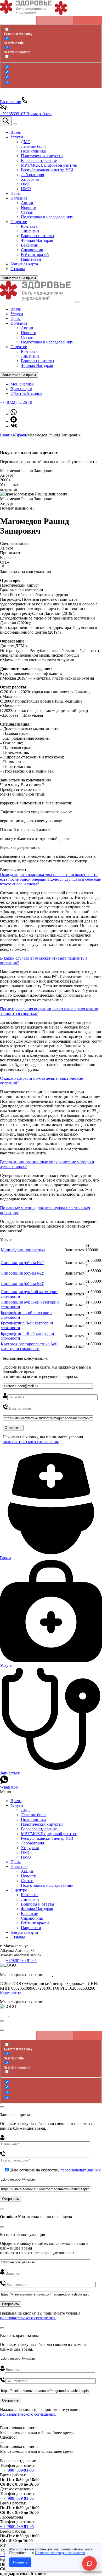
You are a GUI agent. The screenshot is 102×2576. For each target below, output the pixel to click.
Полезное (19, 323)
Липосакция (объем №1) (22, 1263)
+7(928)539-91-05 (21, 1961)
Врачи (16, 309)
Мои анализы (22, 384)
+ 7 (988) (17, 2470)
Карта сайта (11, 1993)
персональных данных (81, 2170)
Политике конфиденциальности (60, 2553)
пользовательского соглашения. (31, 1442)
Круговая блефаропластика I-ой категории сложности (29, 1346)
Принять (20, 2562)
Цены (16, 319)
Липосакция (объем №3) (22, 1284)
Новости (29, 333)
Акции (27, 328)
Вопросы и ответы (38, 361)
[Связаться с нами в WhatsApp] (14, 414)
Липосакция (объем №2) (22, 1273)
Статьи (27, 337)
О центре (19, 347)
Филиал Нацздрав (37, 366)
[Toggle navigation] (15, 124)
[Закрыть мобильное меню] (77, 302)
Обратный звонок (26, 393)
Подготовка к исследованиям (47, 342)
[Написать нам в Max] (14, 421)
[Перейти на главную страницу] (37, 300)
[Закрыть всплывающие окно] (2, 2021)
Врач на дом (21, 389)
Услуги (17, 314)
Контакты (30, 351)
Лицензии (30, 356)
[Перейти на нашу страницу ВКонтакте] (14, 426)
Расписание (10, 102)
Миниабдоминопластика (23, 1250)
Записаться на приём (19, 278)
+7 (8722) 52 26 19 (16, 402)
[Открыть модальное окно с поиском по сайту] (6, 121)
